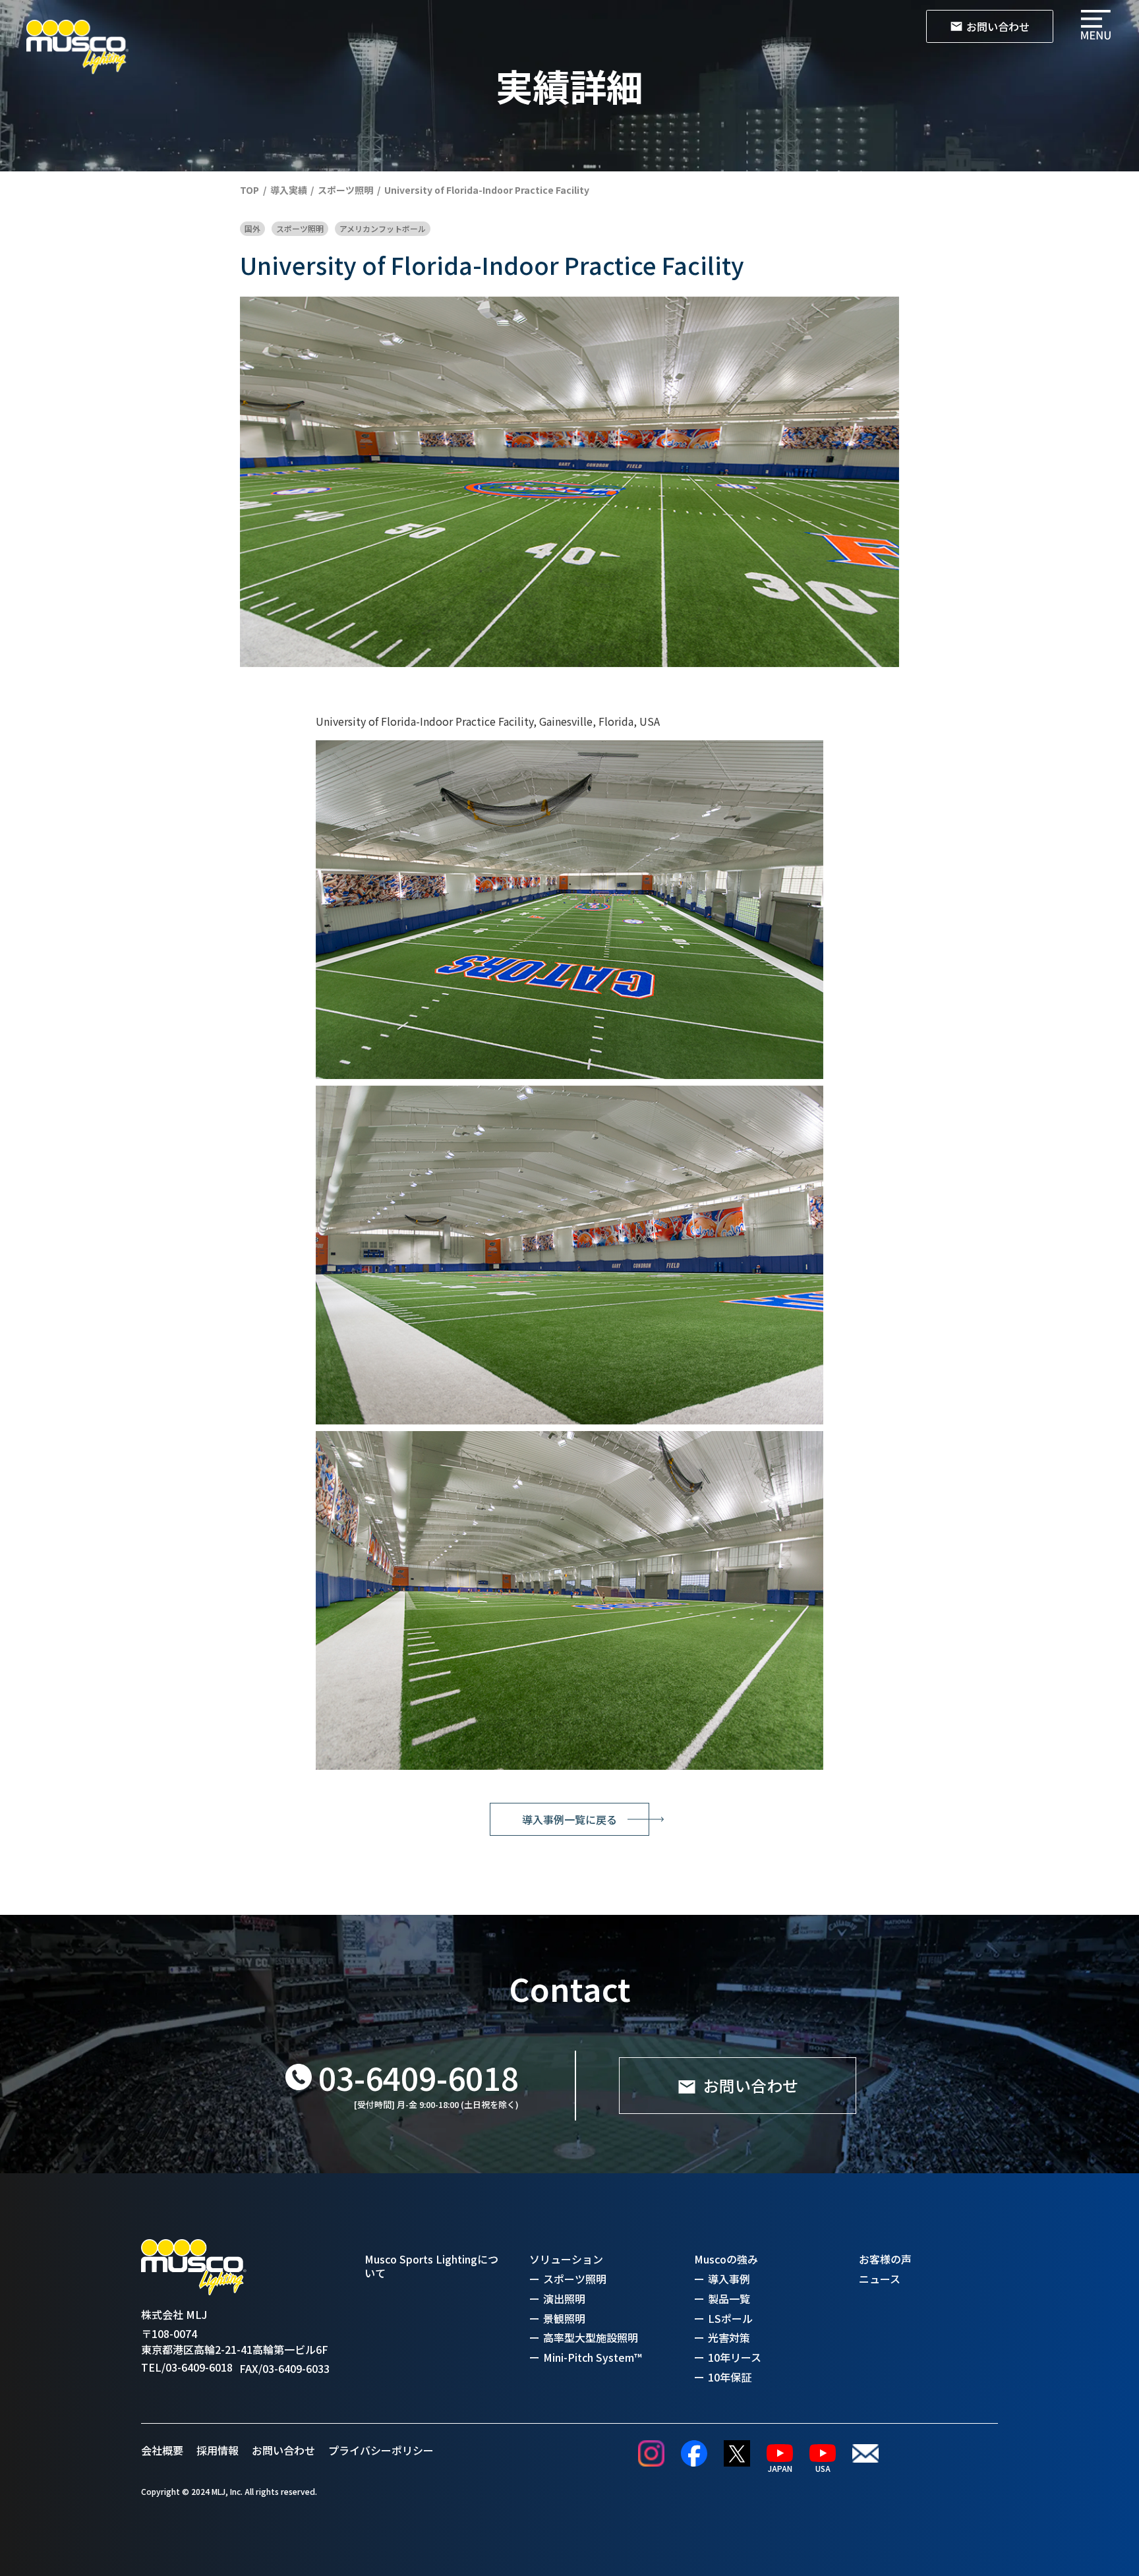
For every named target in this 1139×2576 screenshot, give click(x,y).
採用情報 (218, 2450)
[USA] (823, 2453)
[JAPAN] (780, 2453)
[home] (77, 47)
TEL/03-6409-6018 (187, 2367)
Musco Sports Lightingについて (431, 2266)
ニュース (880, 2279)
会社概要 (162, 2450)
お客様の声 (885, 2259)
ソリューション (566, 2259)
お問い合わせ (283, 2450)
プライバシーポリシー (381, 2450)
